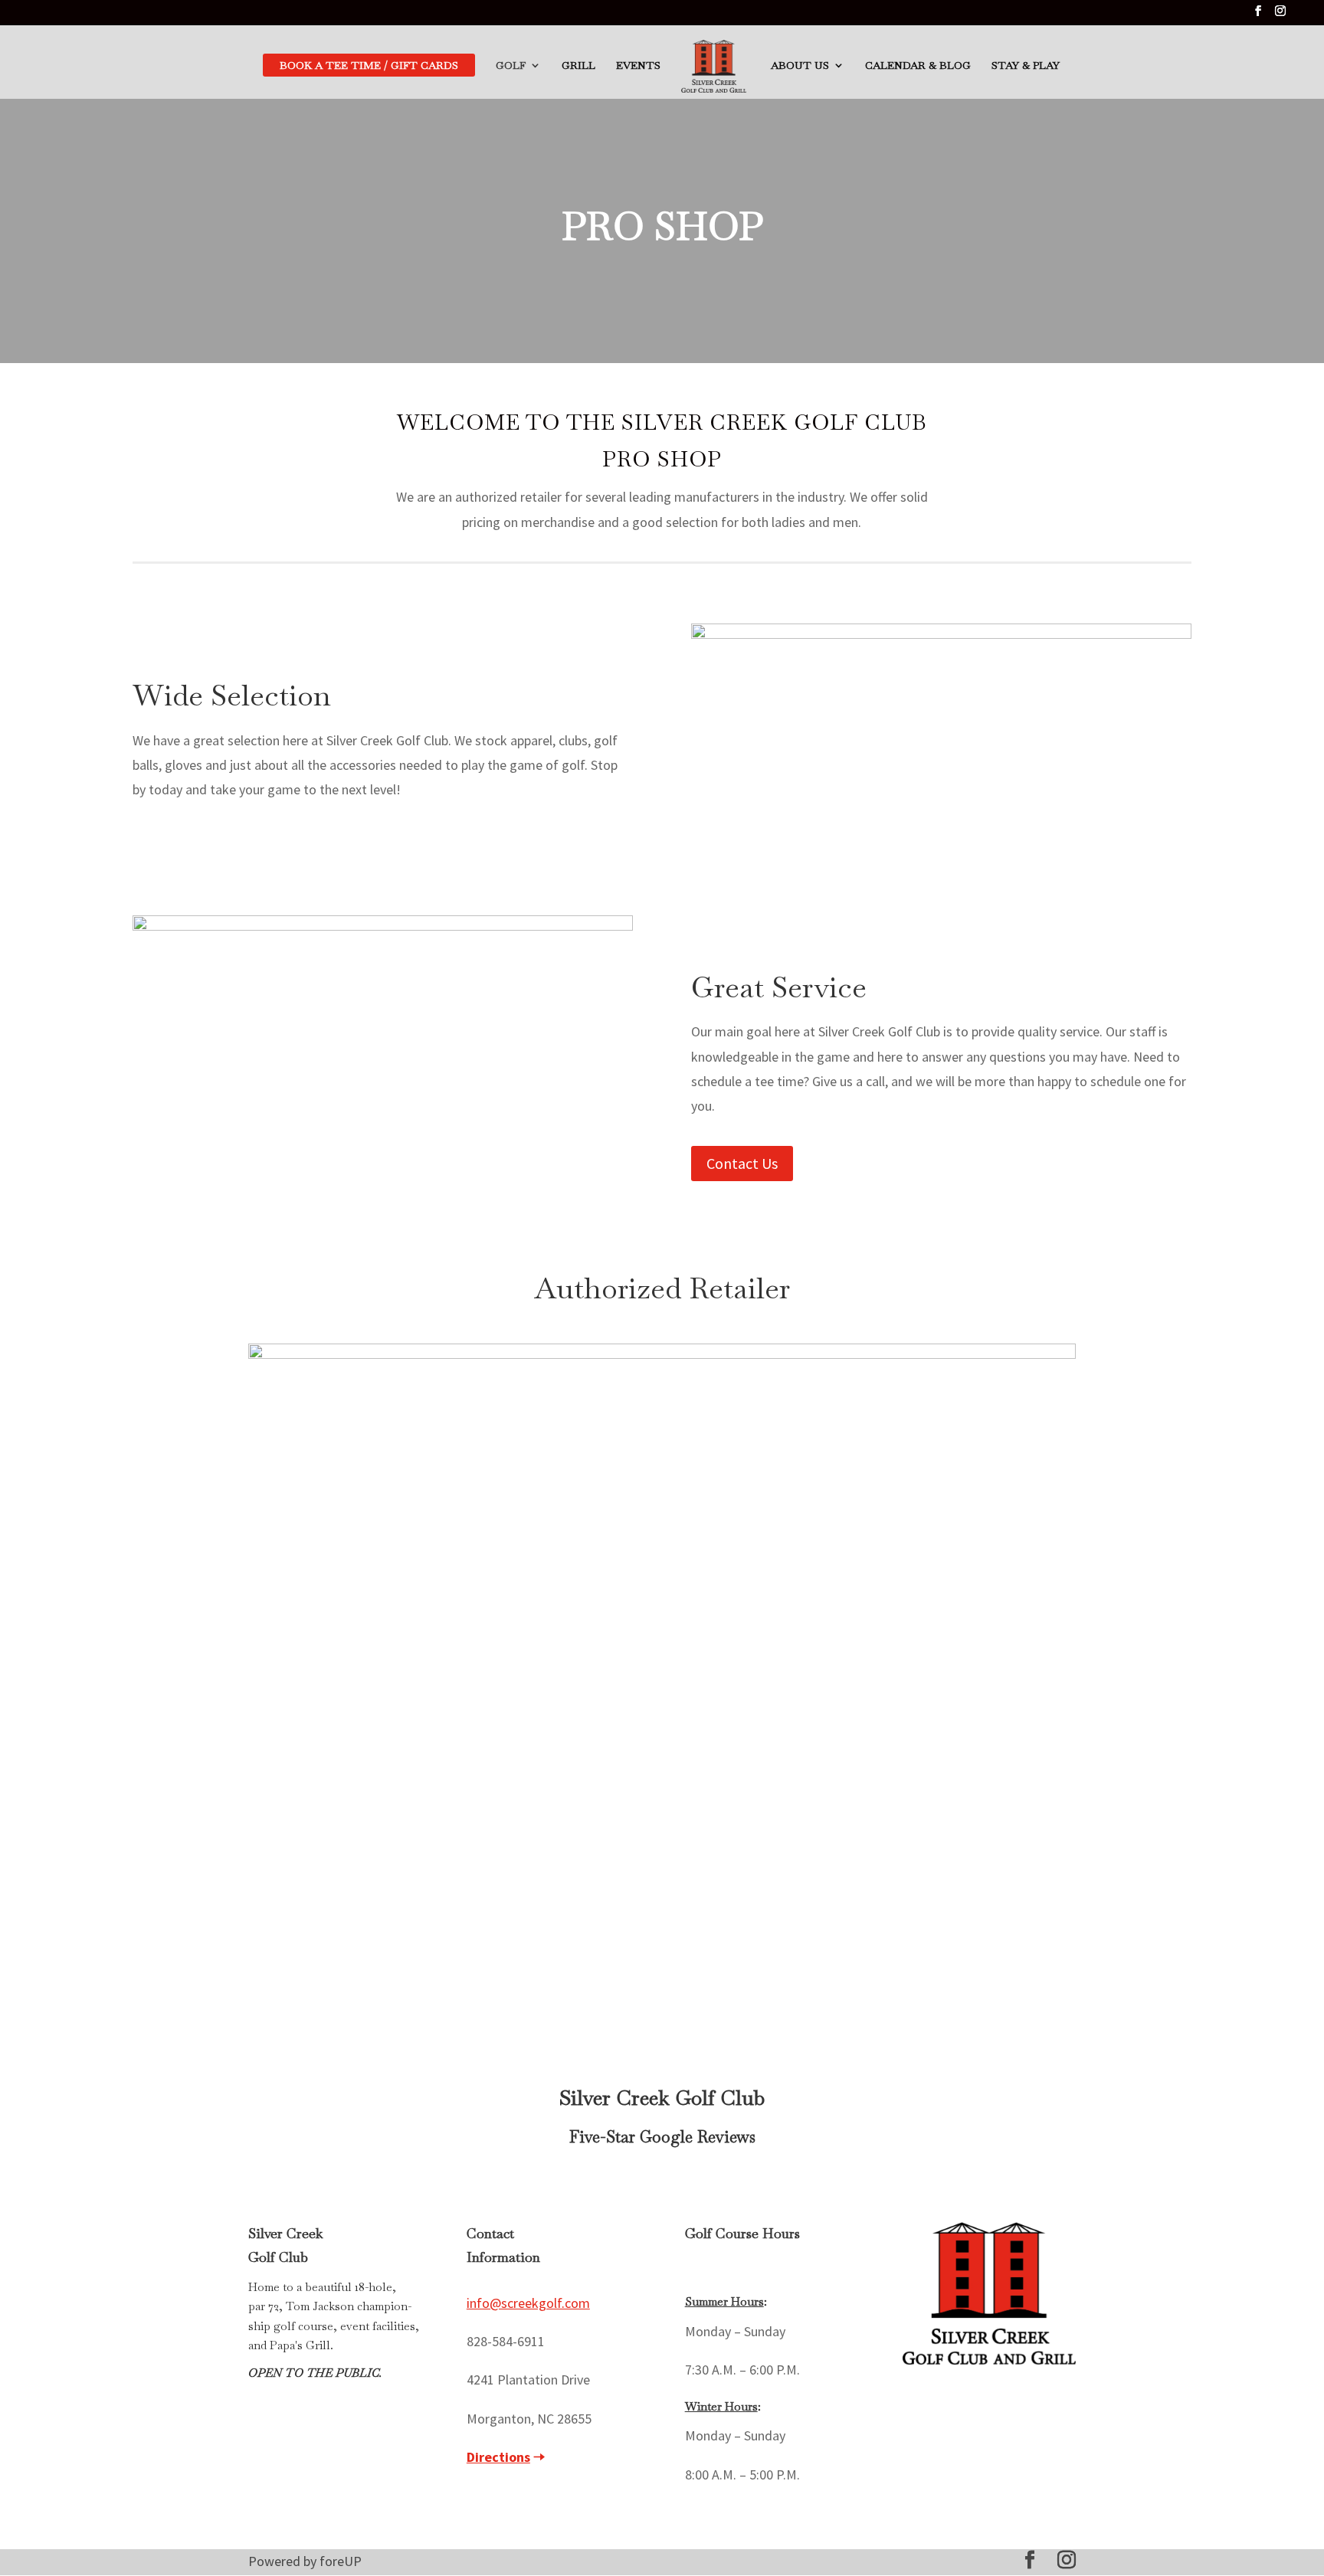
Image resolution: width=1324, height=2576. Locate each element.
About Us (800, 66)
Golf (511, 66)
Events (638, 66)
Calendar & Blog (918, 66)
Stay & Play (1026, 66)
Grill (578, 66)
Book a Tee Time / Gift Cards (369, 65)
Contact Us (742, 1163)
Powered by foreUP (305, 2561)
